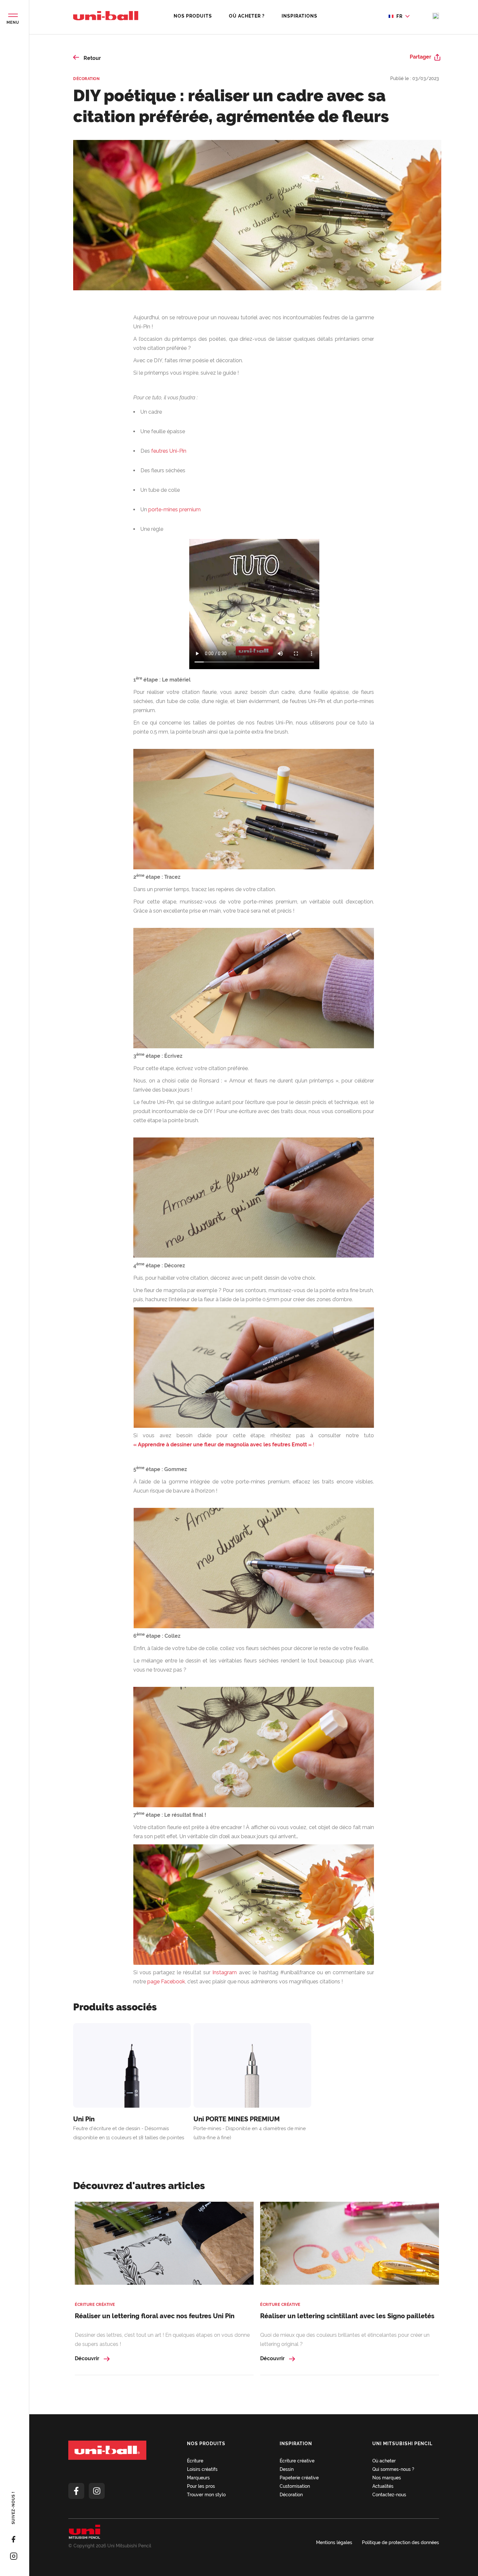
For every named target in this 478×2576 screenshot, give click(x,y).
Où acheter (384, 2461)
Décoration (86, 79)
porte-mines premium (174, 510)
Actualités (383, 2486)
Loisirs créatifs (202, 2469)
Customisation (295, 2486)
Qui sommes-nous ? (393, 2469)
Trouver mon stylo (206, 2495)
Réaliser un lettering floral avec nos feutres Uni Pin (155, 2316)
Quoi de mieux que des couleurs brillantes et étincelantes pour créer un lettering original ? (345, 2340)
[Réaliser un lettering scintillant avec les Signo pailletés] (350, 2247)
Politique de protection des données (400, 2542)
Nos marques (387, 2478)
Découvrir (88, 2358)
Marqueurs (198, 2478)
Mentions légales (334, 2542)
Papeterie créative (299, 2478)
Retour (92, 58)
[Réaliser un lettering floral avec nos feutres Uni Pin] (164, 2247)
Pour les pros (201, 2486)
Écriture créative (95, 2305)
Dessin (287, 2469)
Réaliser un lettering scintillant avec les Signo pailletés (347, 2316)
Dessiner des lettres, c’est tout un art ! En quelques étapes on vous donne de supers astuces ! (162, 2340)
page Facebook (166, 1982)
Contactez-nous (389, 2495)
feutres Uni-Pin (169, 451)
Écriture (195, 2461)
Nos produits (193, 16)
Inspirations (299, 16)
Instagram (225, 1972)
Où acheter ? (247, 16)
